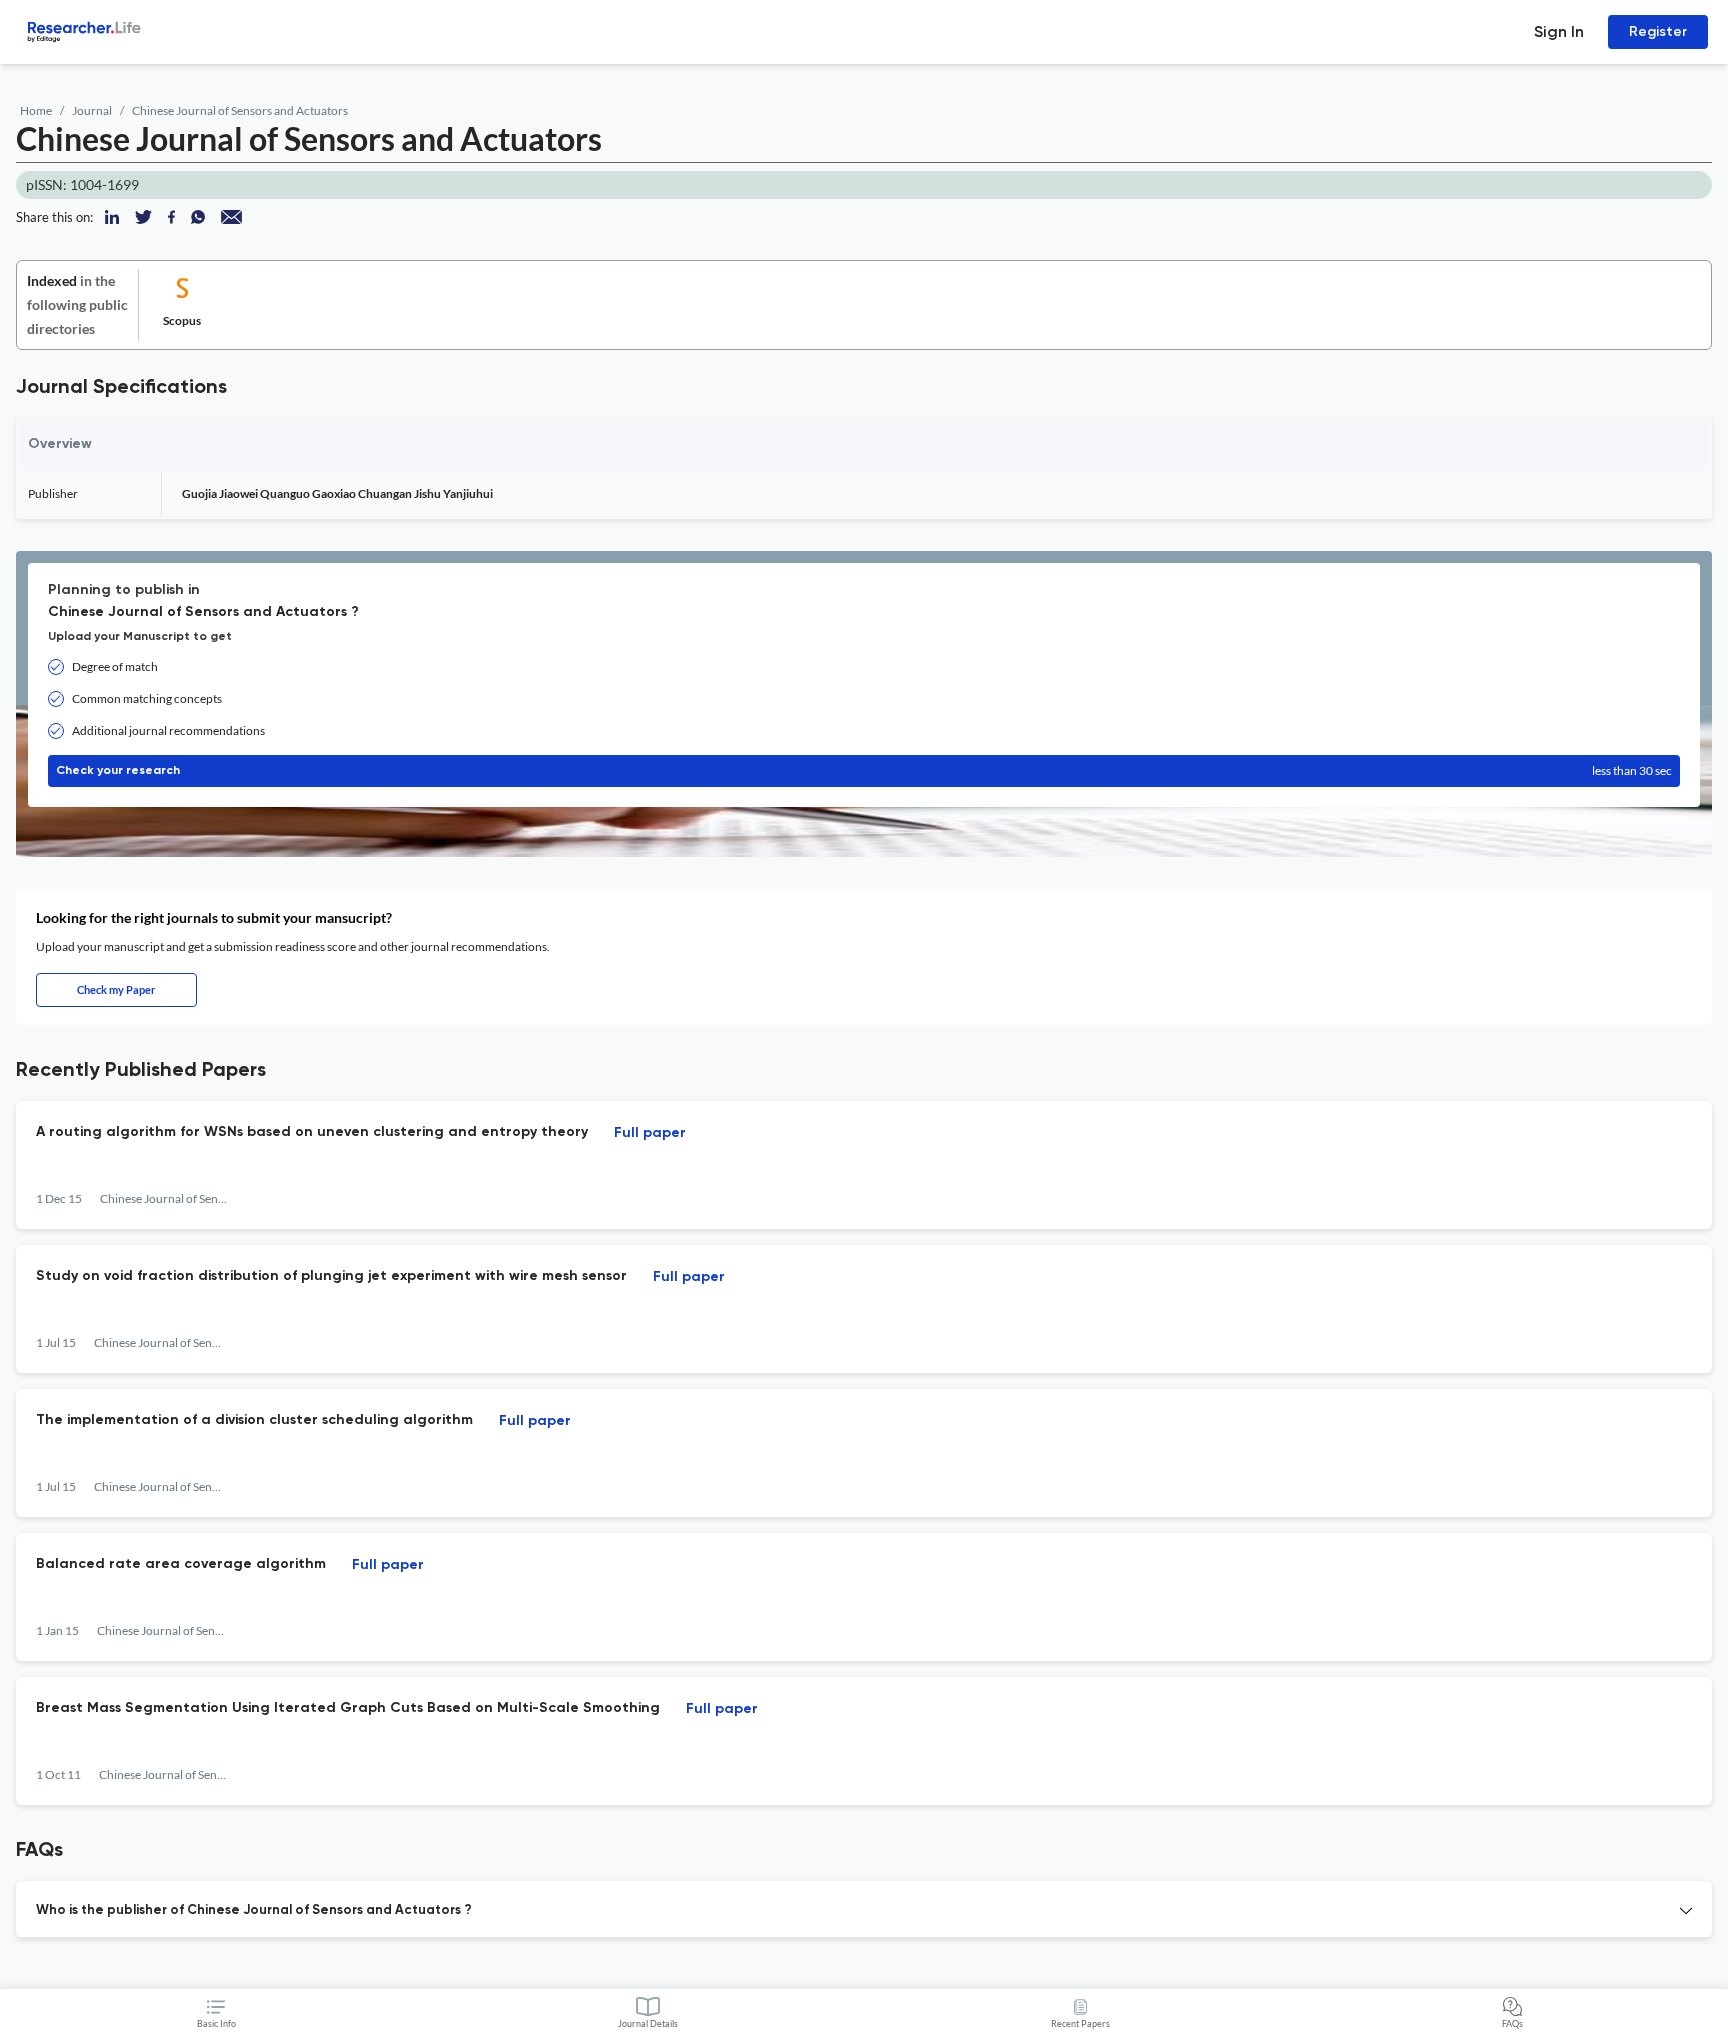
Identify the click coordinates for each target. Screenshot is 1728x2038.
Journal (92, 110)
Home (36, 110)
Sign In (1559, 31)
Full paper (650, 1133)
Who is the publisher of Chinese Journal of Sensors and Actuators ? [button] (254, 1910)
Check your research (864, 770)
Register (1658, 31)
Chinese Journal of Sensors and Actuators (240, 110)
